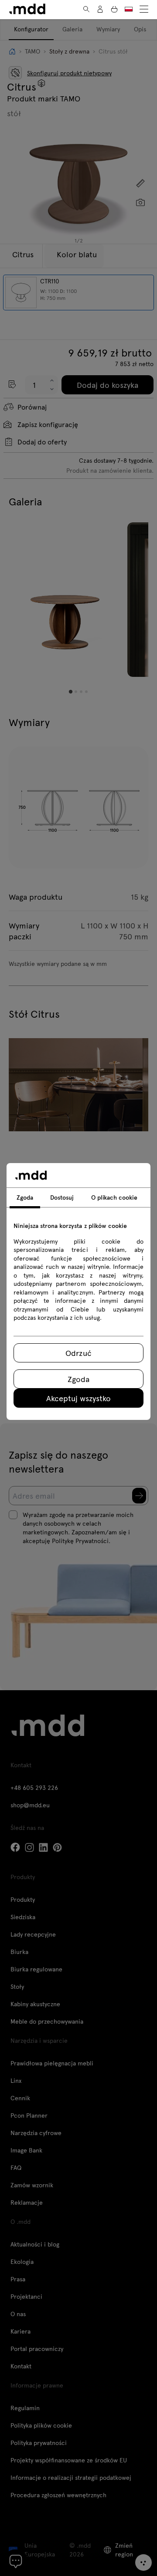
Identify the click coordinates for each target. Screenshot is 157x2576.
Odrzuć (78, 1353)
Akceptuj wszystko (78, 1398)
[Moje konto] (100, 9)
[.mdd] (27, 9)
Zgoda (78, 1379)
